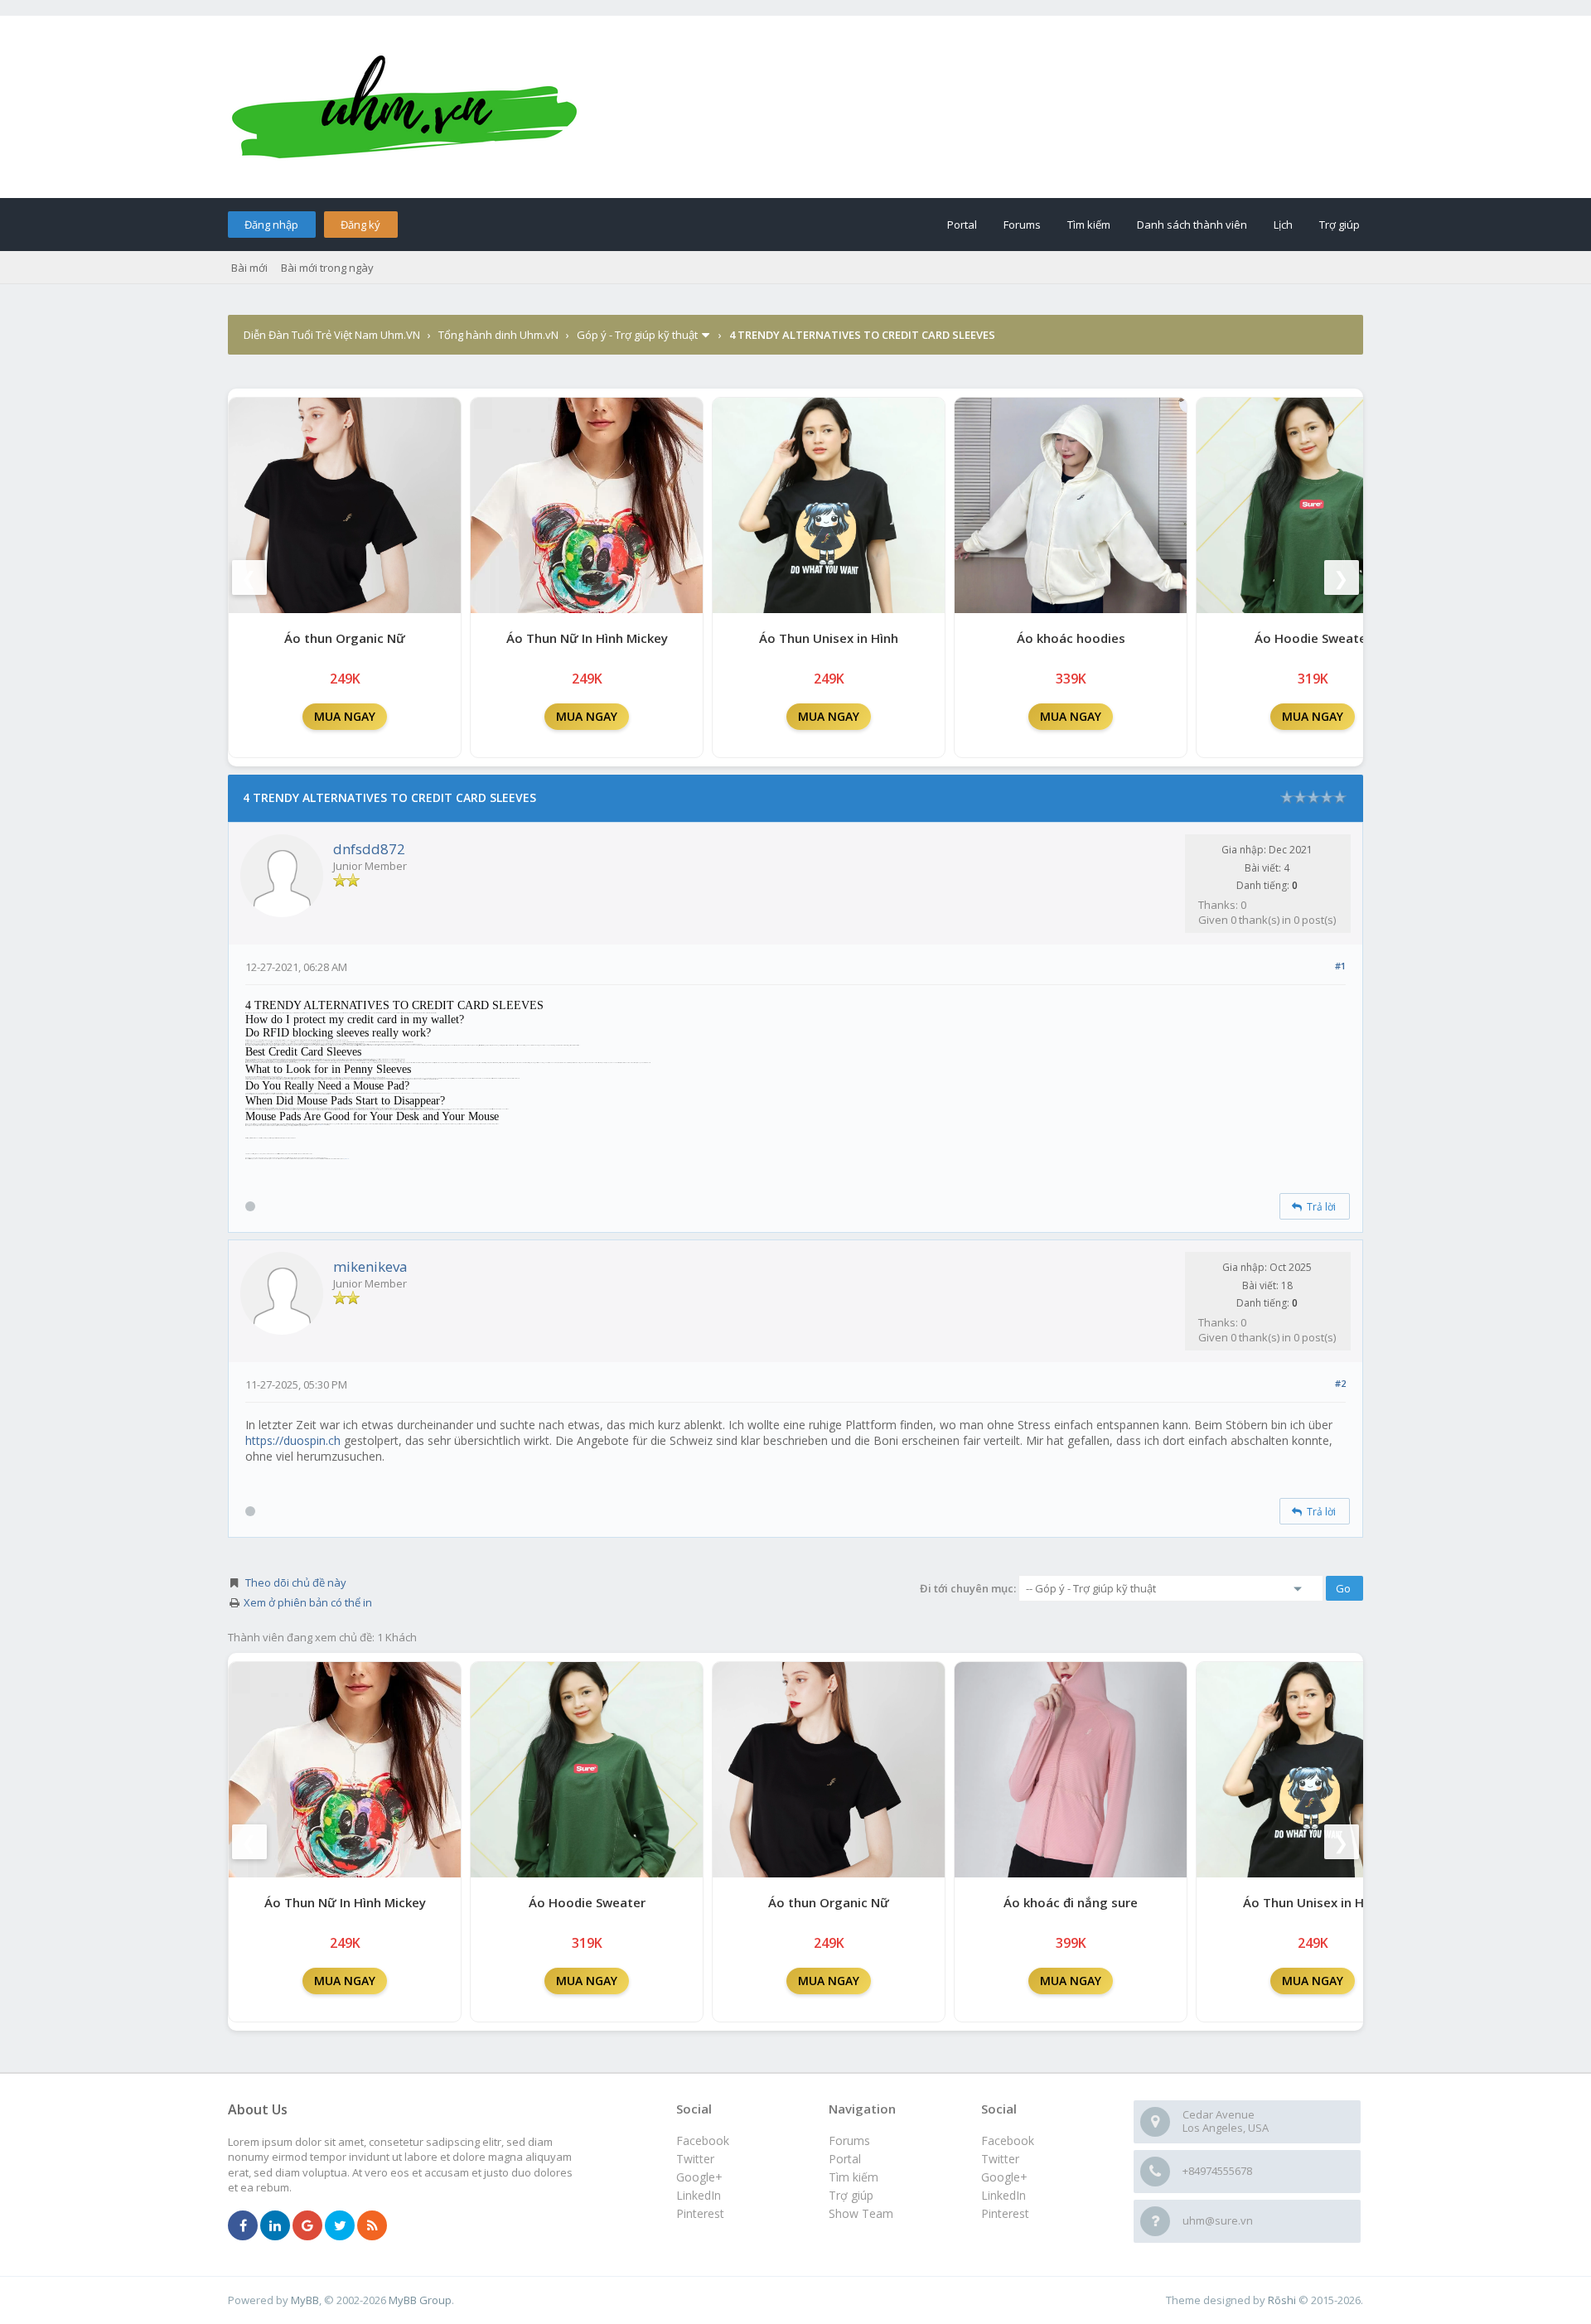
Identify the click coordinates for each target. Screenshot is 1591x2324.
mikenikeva (370, 1266)
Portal (962, 225)
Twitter (1000, 2159)
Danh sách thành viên (1192, 225)
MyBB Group (420, 2300)
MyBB (305, 2300)
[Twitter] (340, 2226)
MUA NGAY (345, 716)
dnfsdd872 (369, 849)
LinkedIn (1003, 2195)
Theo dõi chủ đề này (296, 1582)
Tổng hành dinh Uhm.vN (498, 335)
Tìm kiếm (1089, 225)
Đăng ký (360, 225)
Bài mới (249, 268)
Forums (1022, 225)
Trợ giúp (1340, 225)
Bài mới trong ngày (327, 268)
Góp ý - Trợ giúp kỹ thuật (637, 335)
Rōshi (1282, 2300)
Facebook (1008, 2140)
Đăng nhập (271, 225)
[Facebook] (243, 2226)
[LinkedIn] (275, 2226)
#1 (1340, 966)
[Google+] (307, 2226)
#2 (1340, 1383)
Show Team (861, 2213)
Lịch (1283, 225)
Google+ (1004, 2177)
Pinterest (1005, 2213)
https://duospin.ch (293, 1440)
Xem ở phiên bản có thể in (308, 1602)
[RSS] (372, 2226)
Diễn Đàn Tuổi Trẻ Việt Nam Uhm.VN (332, 335)
